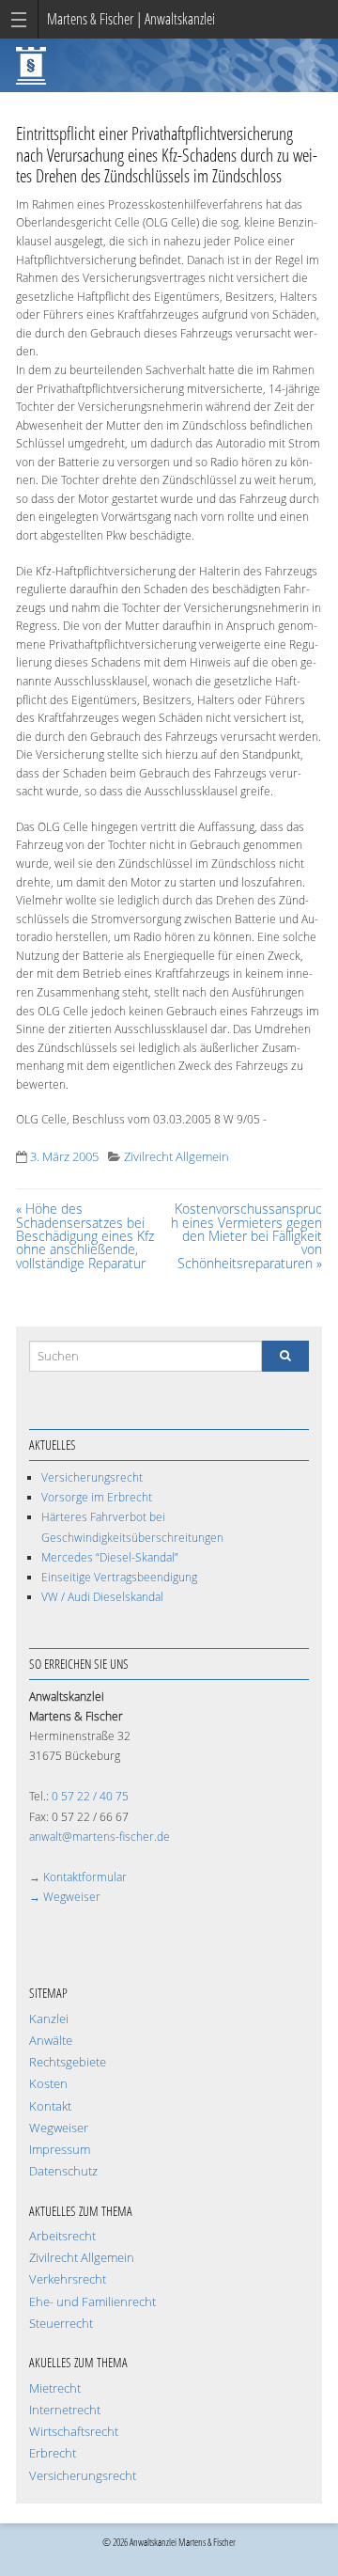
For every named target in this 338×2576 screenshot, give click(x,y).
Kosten (48, 2084)
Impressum (60, 2150)
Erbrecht (53, 2453)
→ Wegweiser (65, 1897)
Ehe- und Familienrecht (92, 2302)
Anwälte (51, 2041)
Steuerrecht (61, 2324)
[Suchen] (285, 1356)
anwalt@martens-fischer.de (100, 1837)
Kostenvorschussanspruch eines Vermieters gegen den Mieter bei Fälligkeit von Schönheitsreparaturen (246, 1236)
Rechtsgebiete (68, 2062)
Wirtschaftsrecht (74, 2432)
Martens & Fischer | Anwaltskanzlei (131, 19)
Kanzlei (49, 2019)
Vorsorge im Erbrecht (97, 1497)
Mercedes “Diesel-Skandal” (110, 1557)
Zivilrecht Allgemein (177, 1157)
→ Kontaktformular (78, 1877)
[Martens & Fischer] (31, 63)
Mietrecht (55, 2388)
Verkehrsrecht (68, 2279)
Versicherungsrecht (92, 1477)
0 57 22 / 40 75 (90, 1796)
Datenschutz (63, 2171)
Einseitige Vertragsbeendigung (119, 1577)
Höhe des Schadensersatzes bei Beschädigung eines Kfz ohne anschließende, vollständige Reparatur (85, 1236)
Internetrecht (65, 2410)
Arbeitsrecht (62, 2236)
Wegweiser (59, 2128)
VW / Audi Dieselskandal (102, 1597)
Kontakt (50, 2106)
